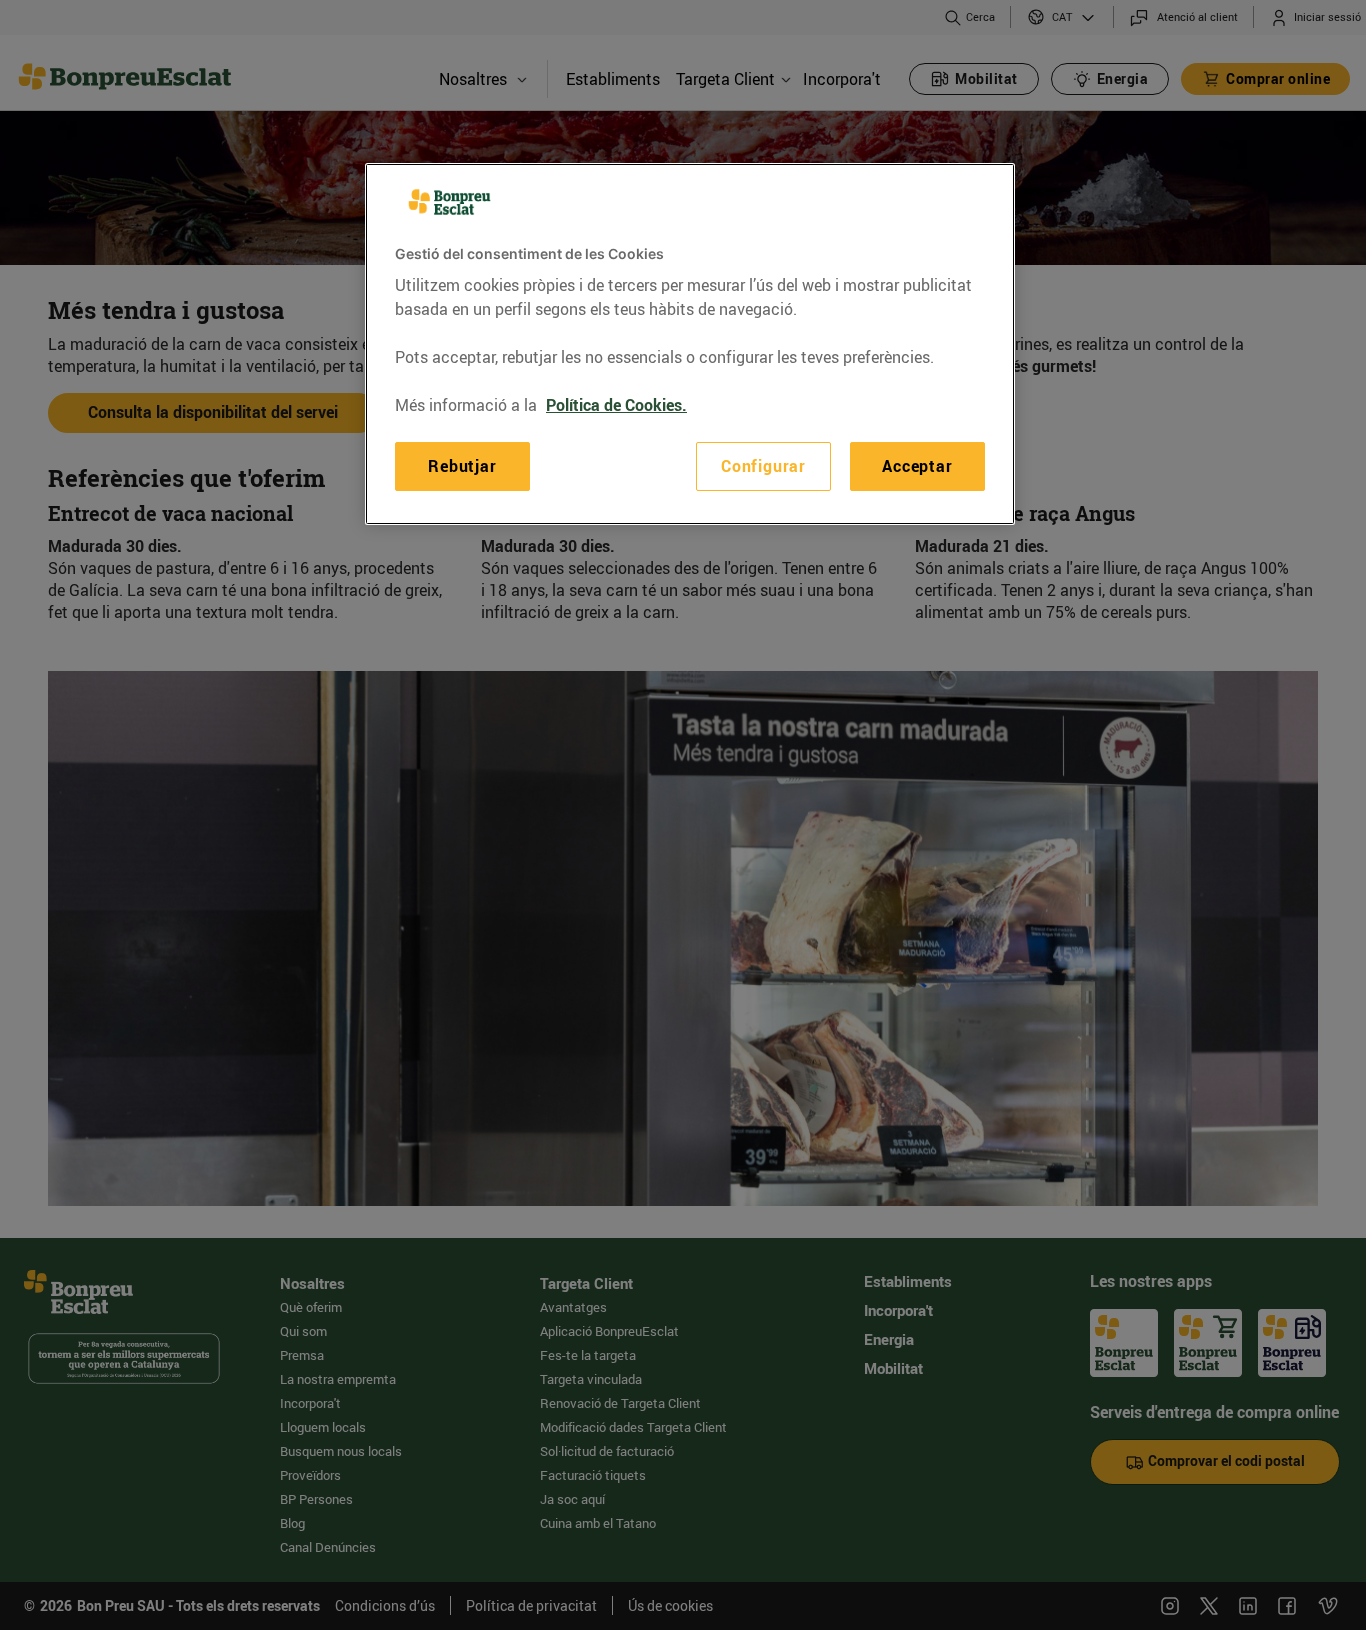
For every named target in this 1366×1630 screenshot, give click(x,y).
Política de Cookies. (616, 406)
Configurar (763, 467)
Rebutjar (462, 467)
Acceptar (917, 467)
